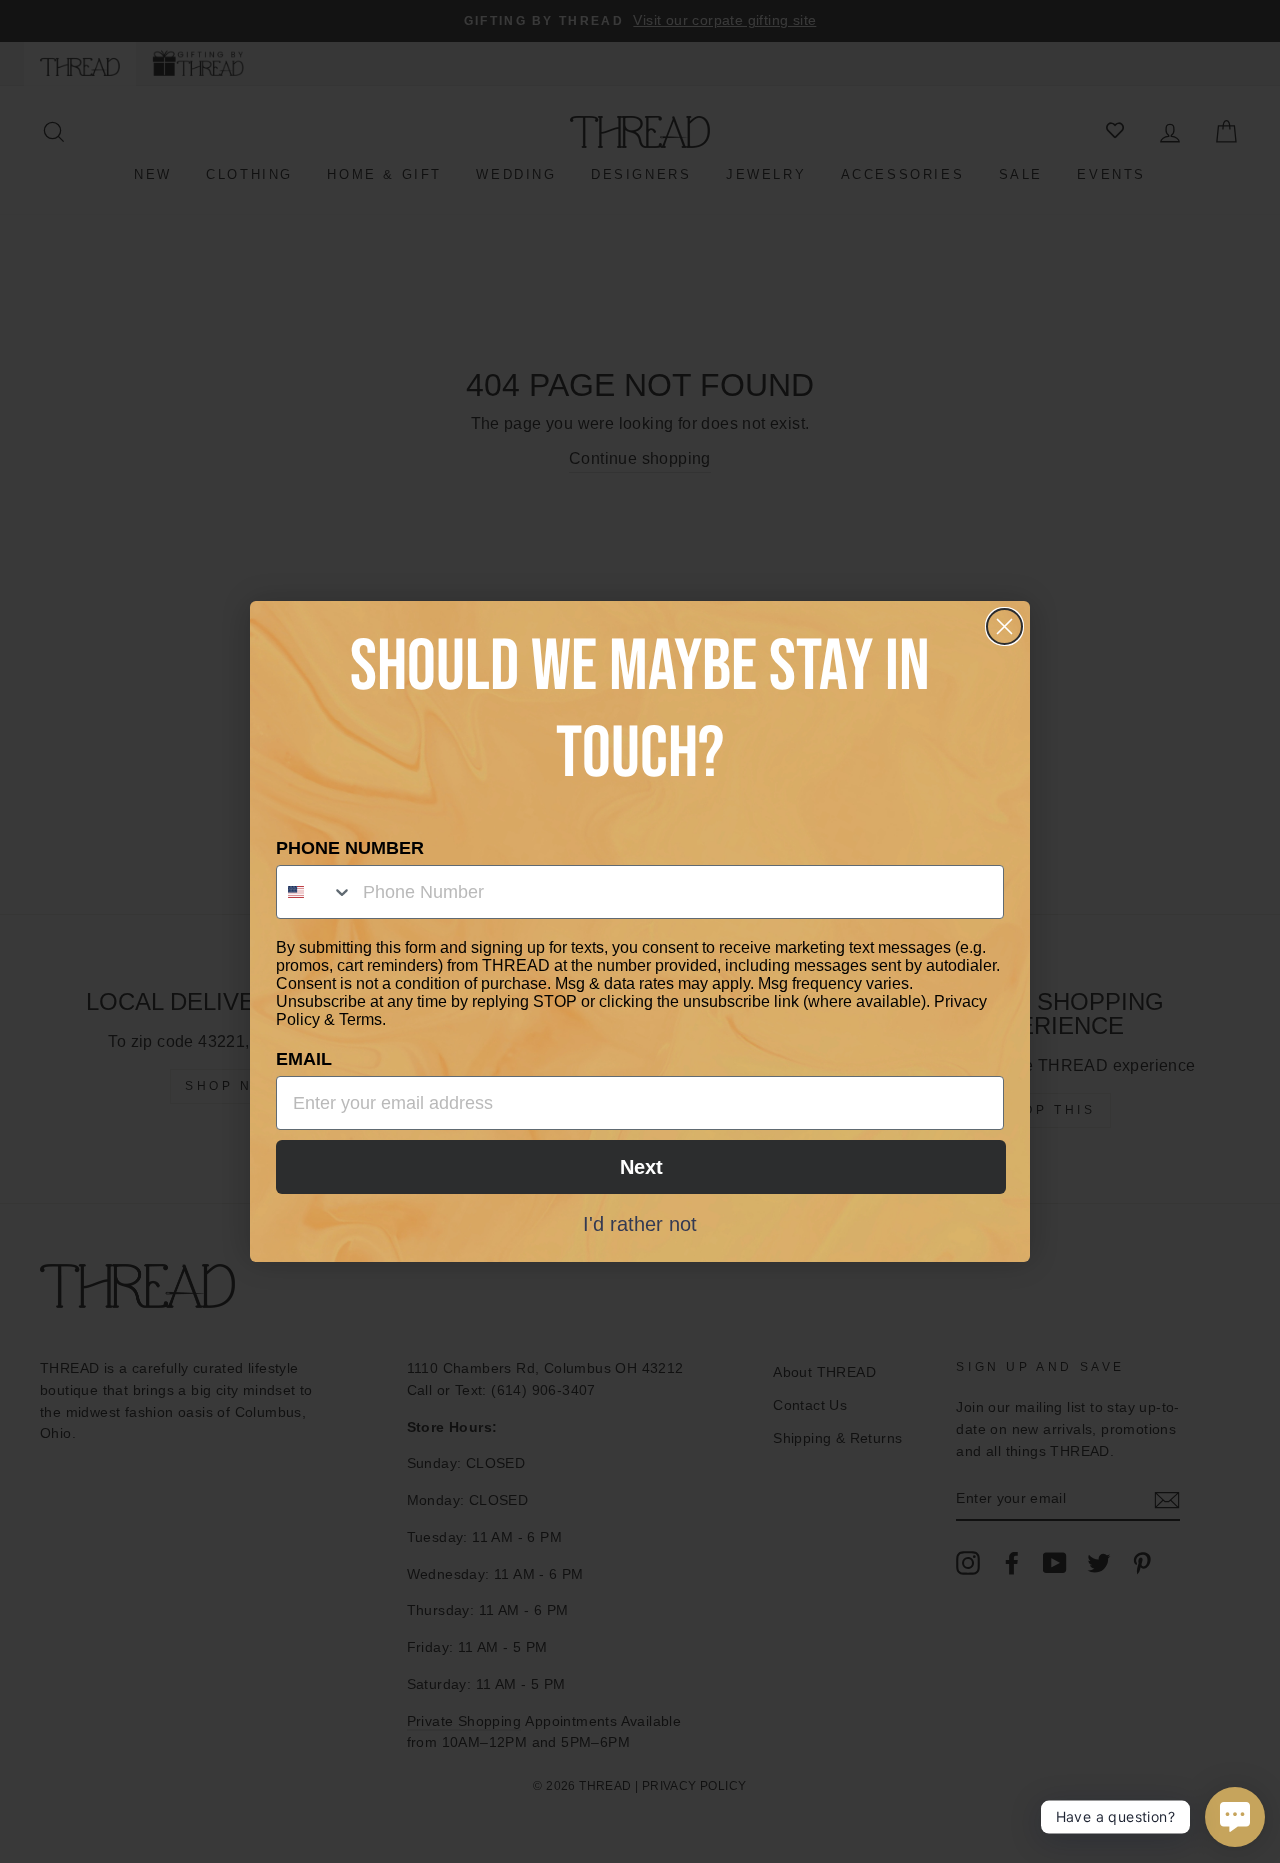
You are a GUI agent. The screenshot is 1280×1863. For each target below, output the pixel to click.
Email (304, 1059)
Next (641, 1167)
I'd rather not (640, 1223)
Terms (360, 1019)
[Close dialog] (1004, 626)
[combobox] (315, 892)
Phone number (350, 848)
